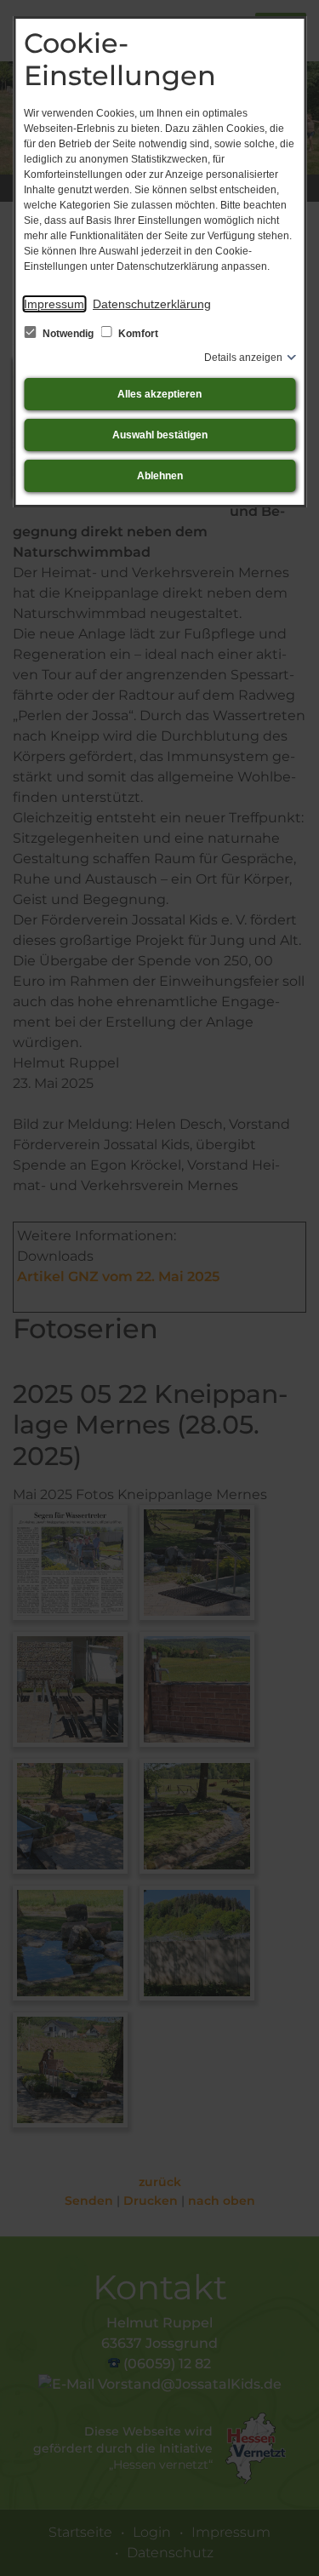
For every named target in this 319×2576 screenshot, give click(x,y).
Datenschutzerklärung (152, 304)
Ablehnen (160, 476)
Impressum (54, 304)
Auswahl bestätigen (160, 435)
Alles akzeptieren (159, 394)
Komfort (137, 334)
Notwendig (68, 334)
